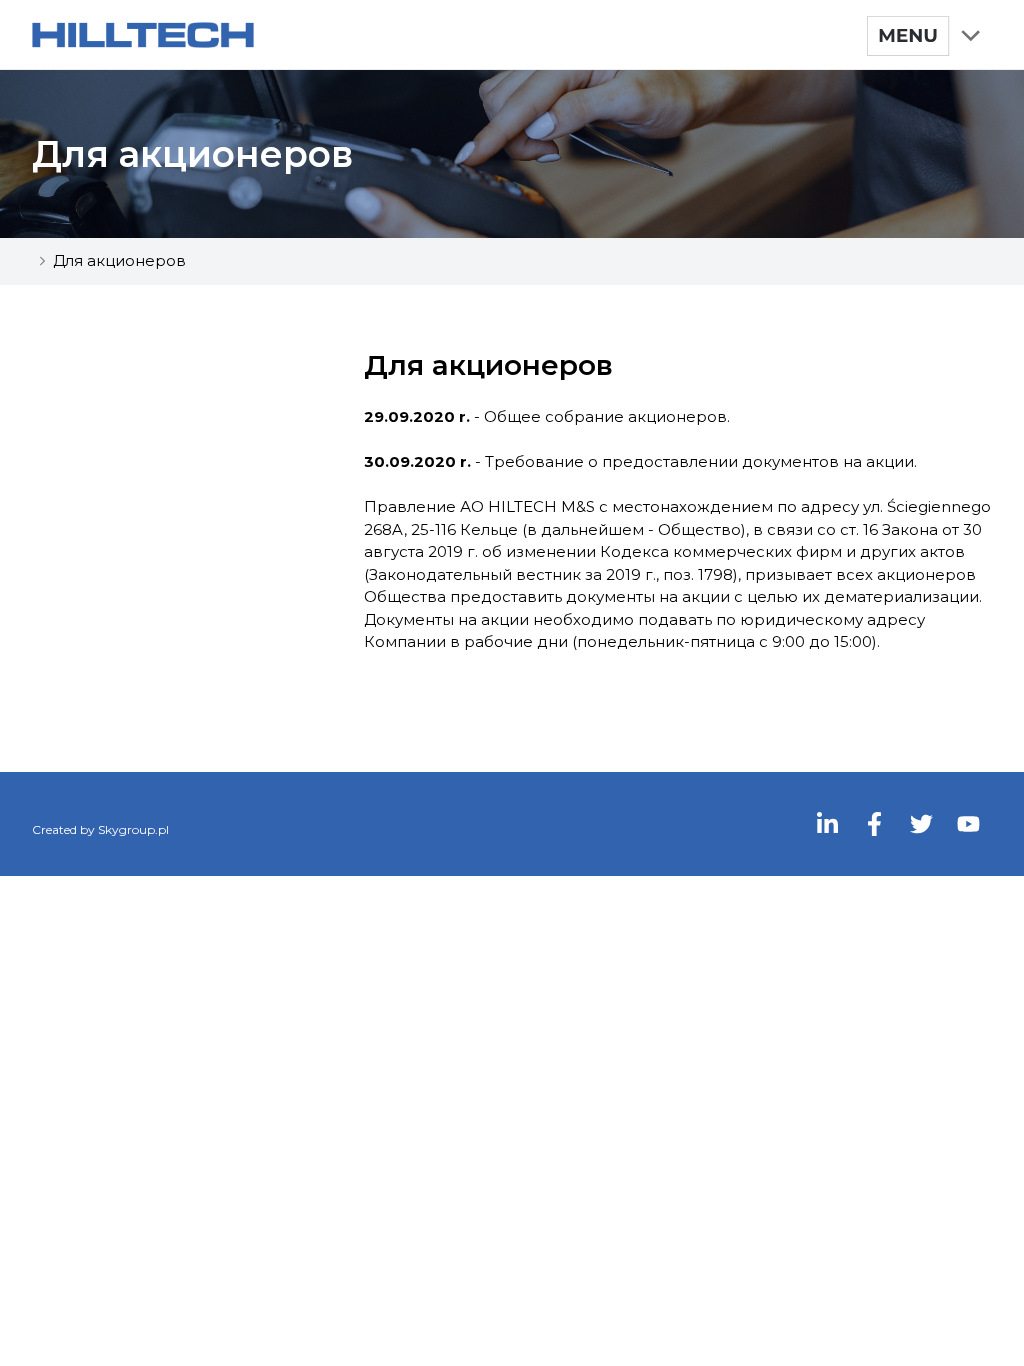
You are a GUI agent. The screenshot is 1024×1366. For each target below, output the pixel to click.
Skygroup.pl (133, 829)
